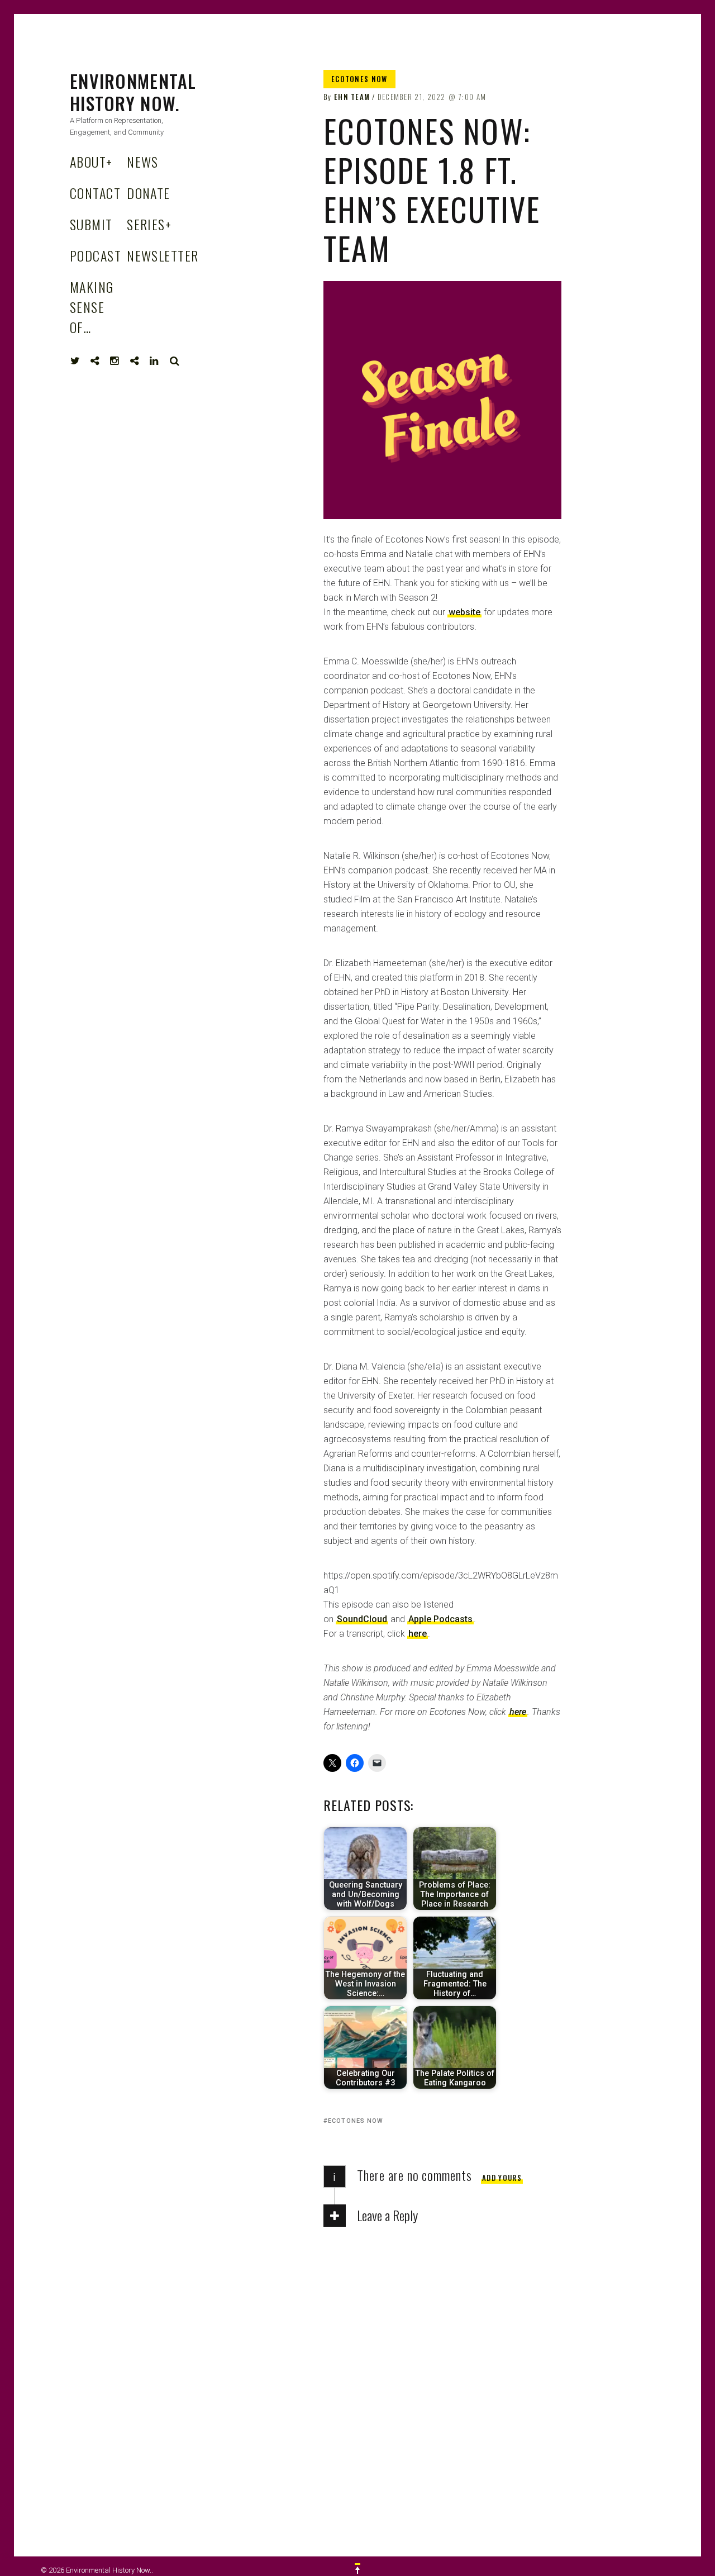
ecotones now (356, 2121)
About (91, 161)
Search (175, 361)
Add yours (502, 2178)
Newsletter (163, 255)
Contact (95, 193)
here (418, 1634)
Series (149, 224)
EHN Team (352, 97)
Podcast (96, 255)
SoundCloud (362, 1619)
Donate (149, 193)
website (464, 612)
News (143, 161)
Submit (91, 224)
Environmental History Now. (133, 92)
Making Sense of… (92, 307)
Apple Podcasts (440, 1619)
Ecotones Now (359, 79)
